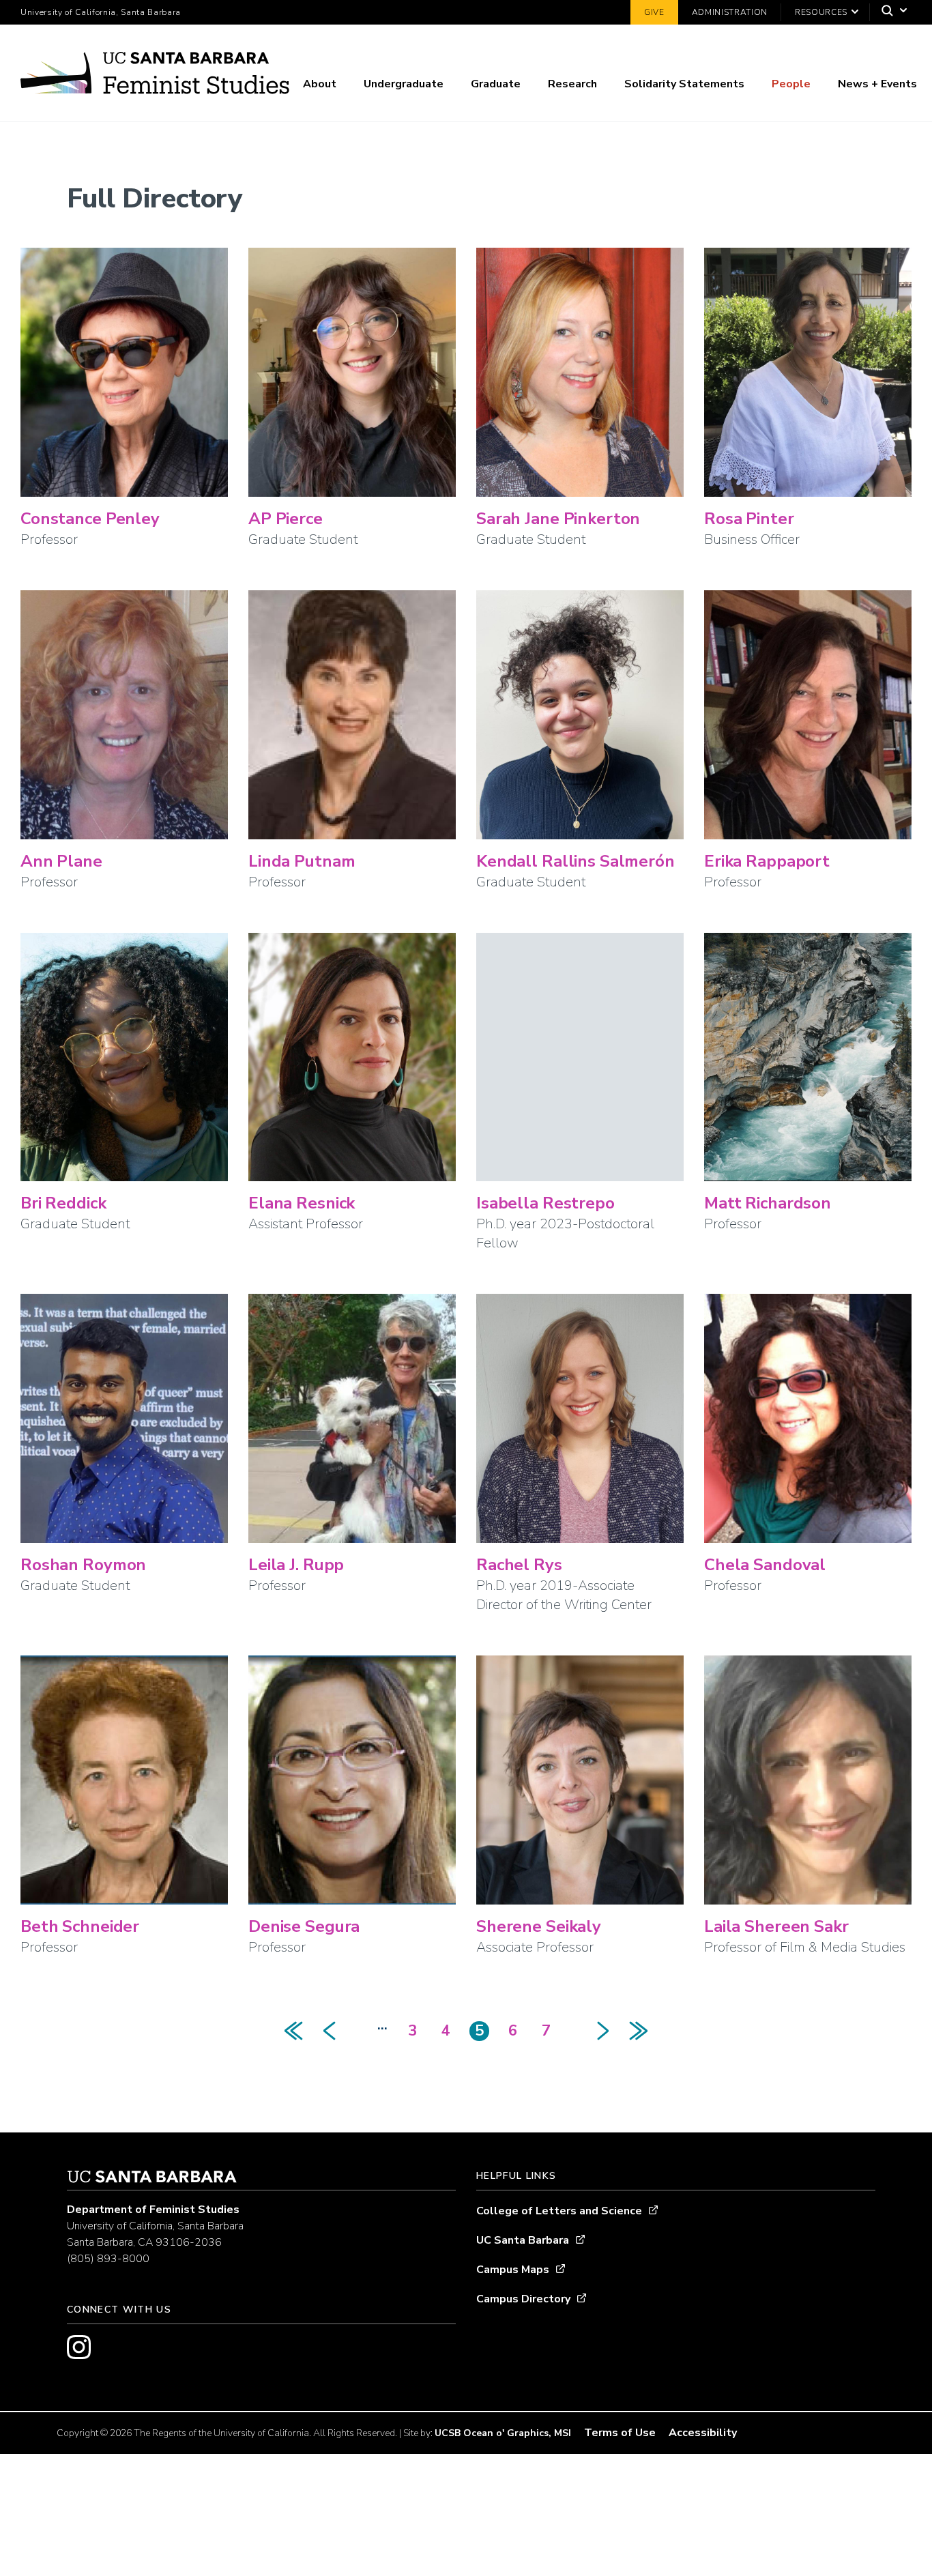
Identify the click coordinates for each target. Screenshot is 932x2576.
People (791, 84)
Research (572, 84)
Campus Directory (523, 2299)
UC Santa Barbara (523, 2240)
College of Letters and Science (559, 2211)
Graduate (496, 84)
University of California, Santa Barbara (101, 12)
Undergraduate (404, 84)
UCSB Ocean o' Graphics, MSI (503, 2433)
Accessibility (703, 2433)
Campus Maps (513, 2270)
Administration (730, 12)
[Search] (891, 13)
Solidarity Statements (684, 84)
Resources (821, 12)
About (320, 84)
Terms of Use (620, 2433)
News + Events (877, 84)
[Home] (155, 76)
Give (654, 12)
